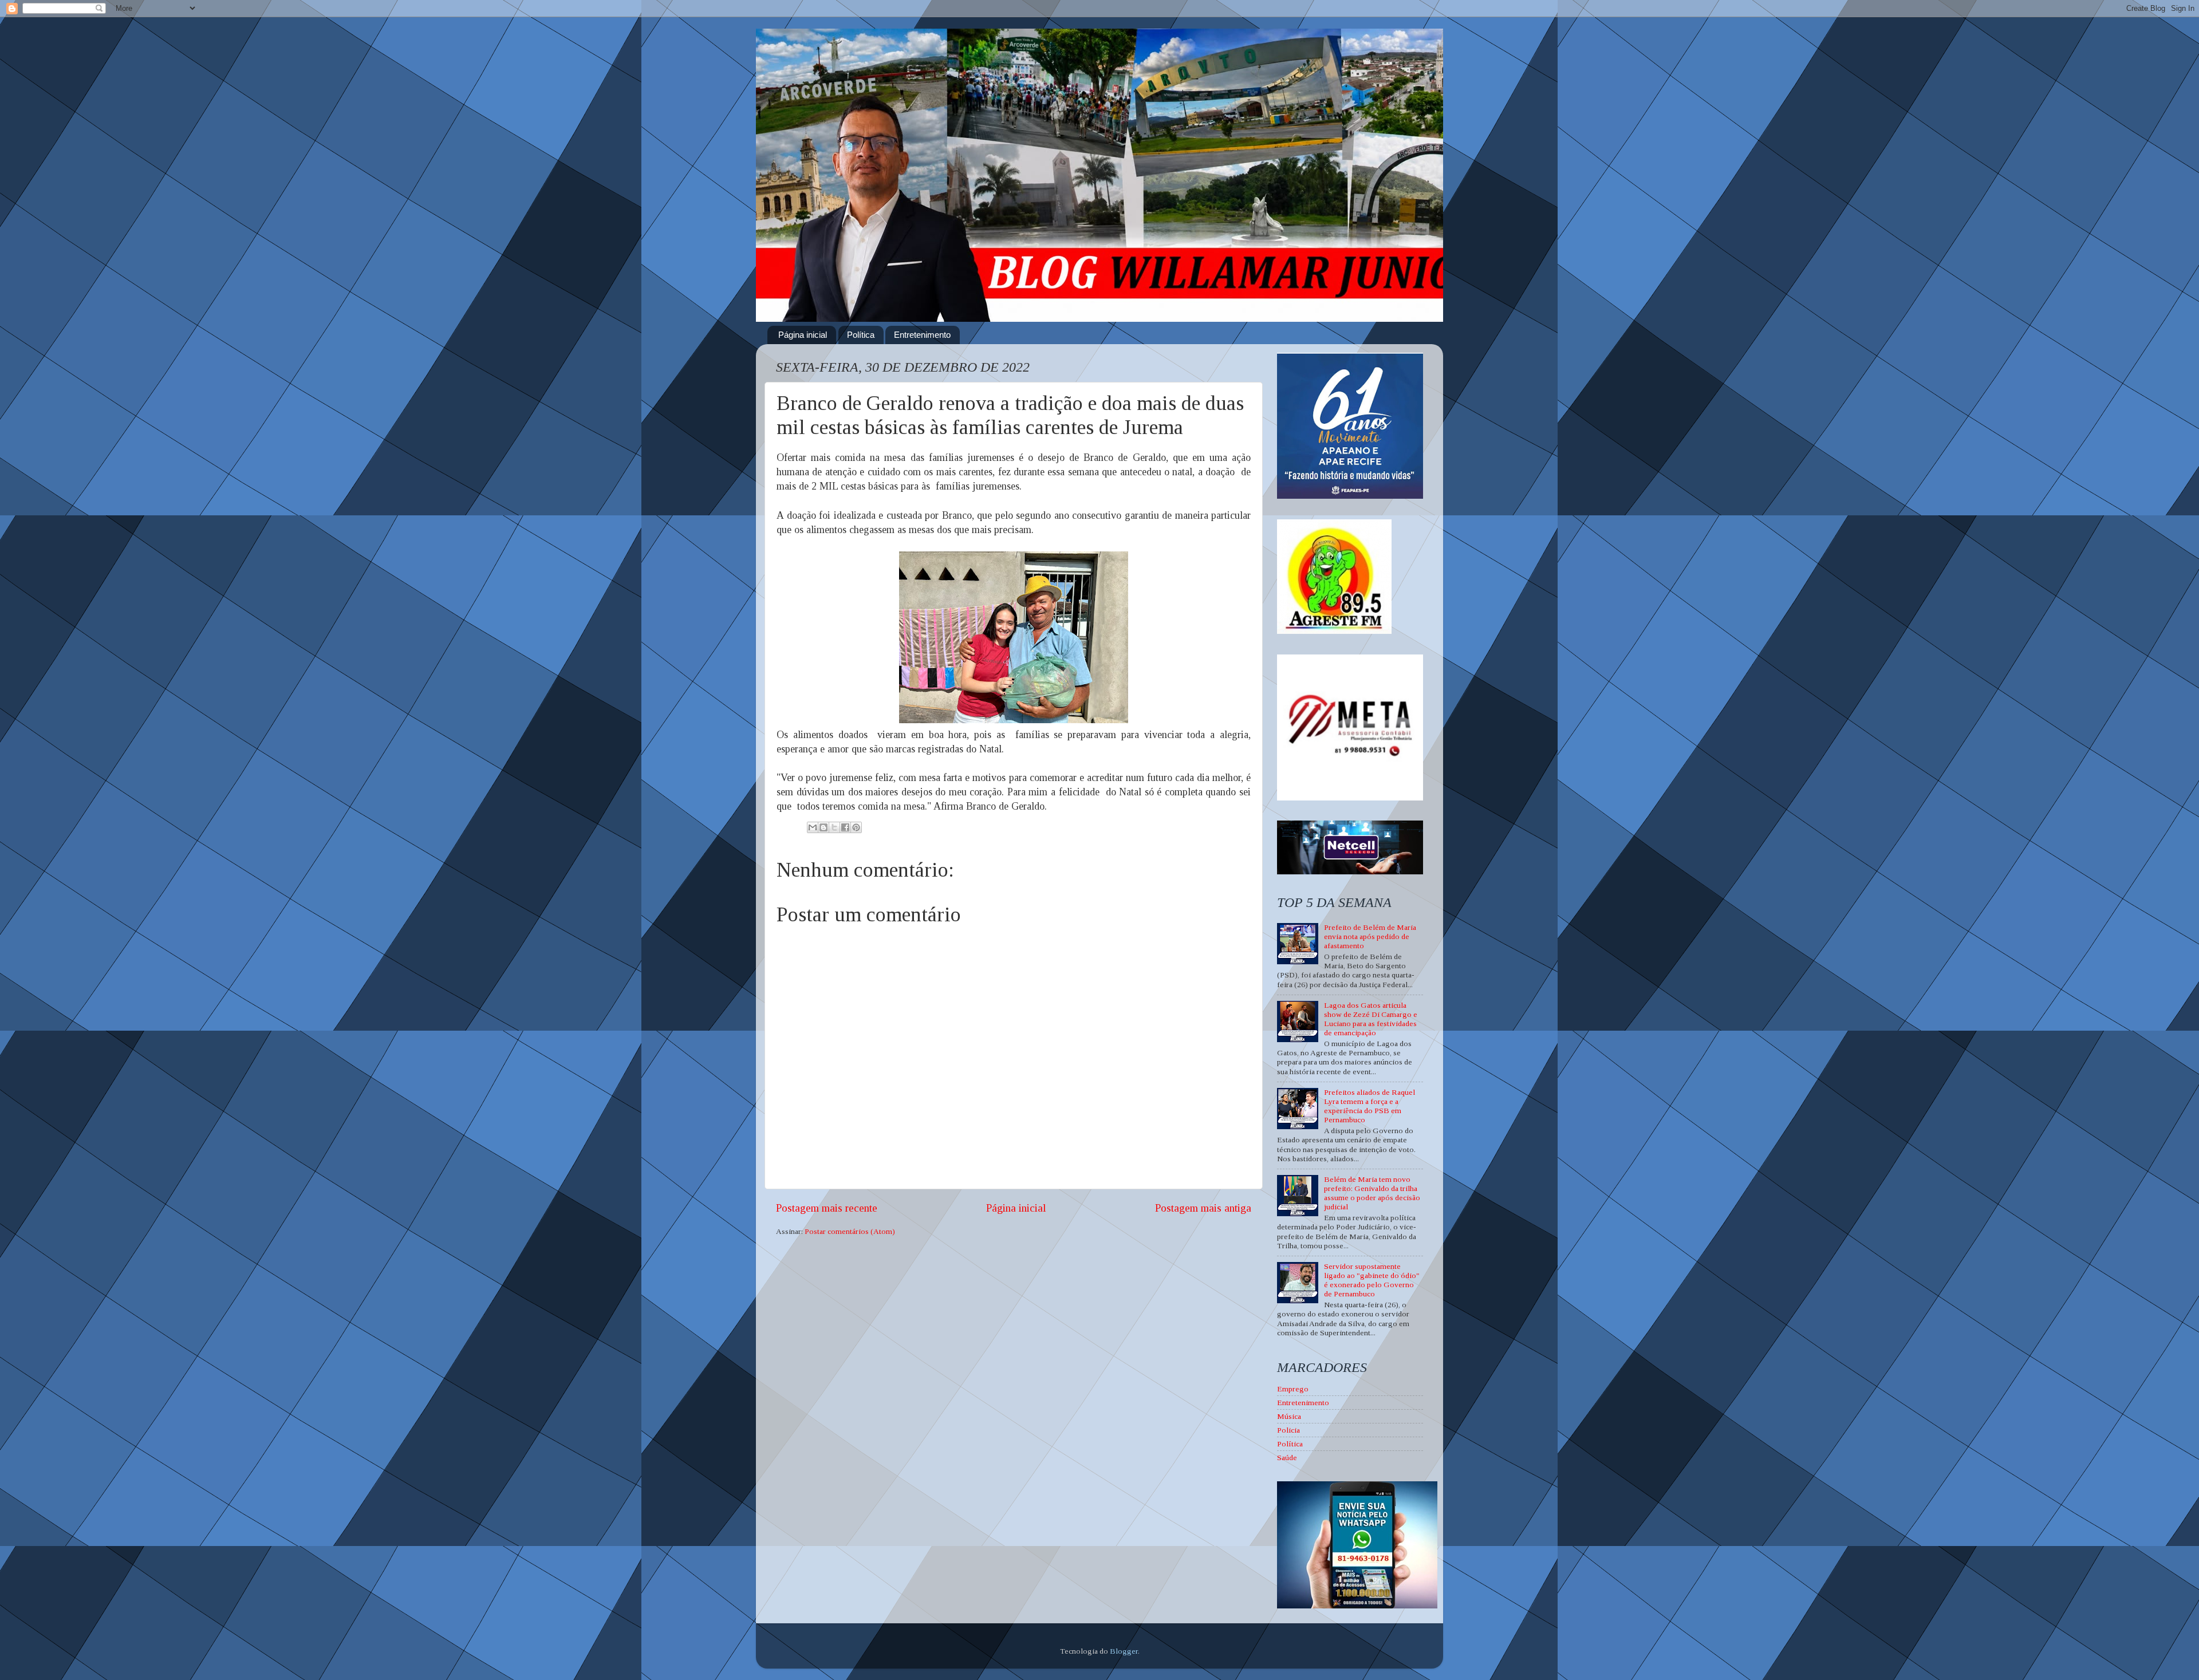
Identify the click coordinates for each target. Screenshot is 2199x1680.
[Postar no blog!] (823, 827)
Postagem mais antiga (1203, 1208)
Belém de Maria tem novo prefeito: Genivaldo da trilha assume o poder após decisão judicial (1372, 1193)
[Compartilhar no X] (834, 827)
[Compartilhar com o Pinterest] (856, 827)
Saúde (1287, 1458)
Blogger (1124, 1651)
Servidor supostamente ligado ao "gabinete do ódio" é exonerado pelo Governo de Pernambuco (1372, 1280)
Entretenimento (922, 335)
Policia (1288, 1430)
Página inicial (803, 335)
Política (861, 335)
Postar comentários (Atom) (850, 1231)
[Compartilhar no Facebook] (845, 827)
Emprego (1293, 1389)
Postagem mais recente (827, 1208)
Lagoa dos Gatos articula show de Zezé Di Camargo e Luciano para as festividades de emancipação (1371, 1019)
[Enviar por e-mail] (813, 827)
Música (1289, 1416)
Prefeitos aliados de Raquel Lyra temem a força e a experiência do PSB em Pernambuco (1370, 1106)
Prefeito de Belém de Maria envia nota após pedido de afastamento (1370, 936)
